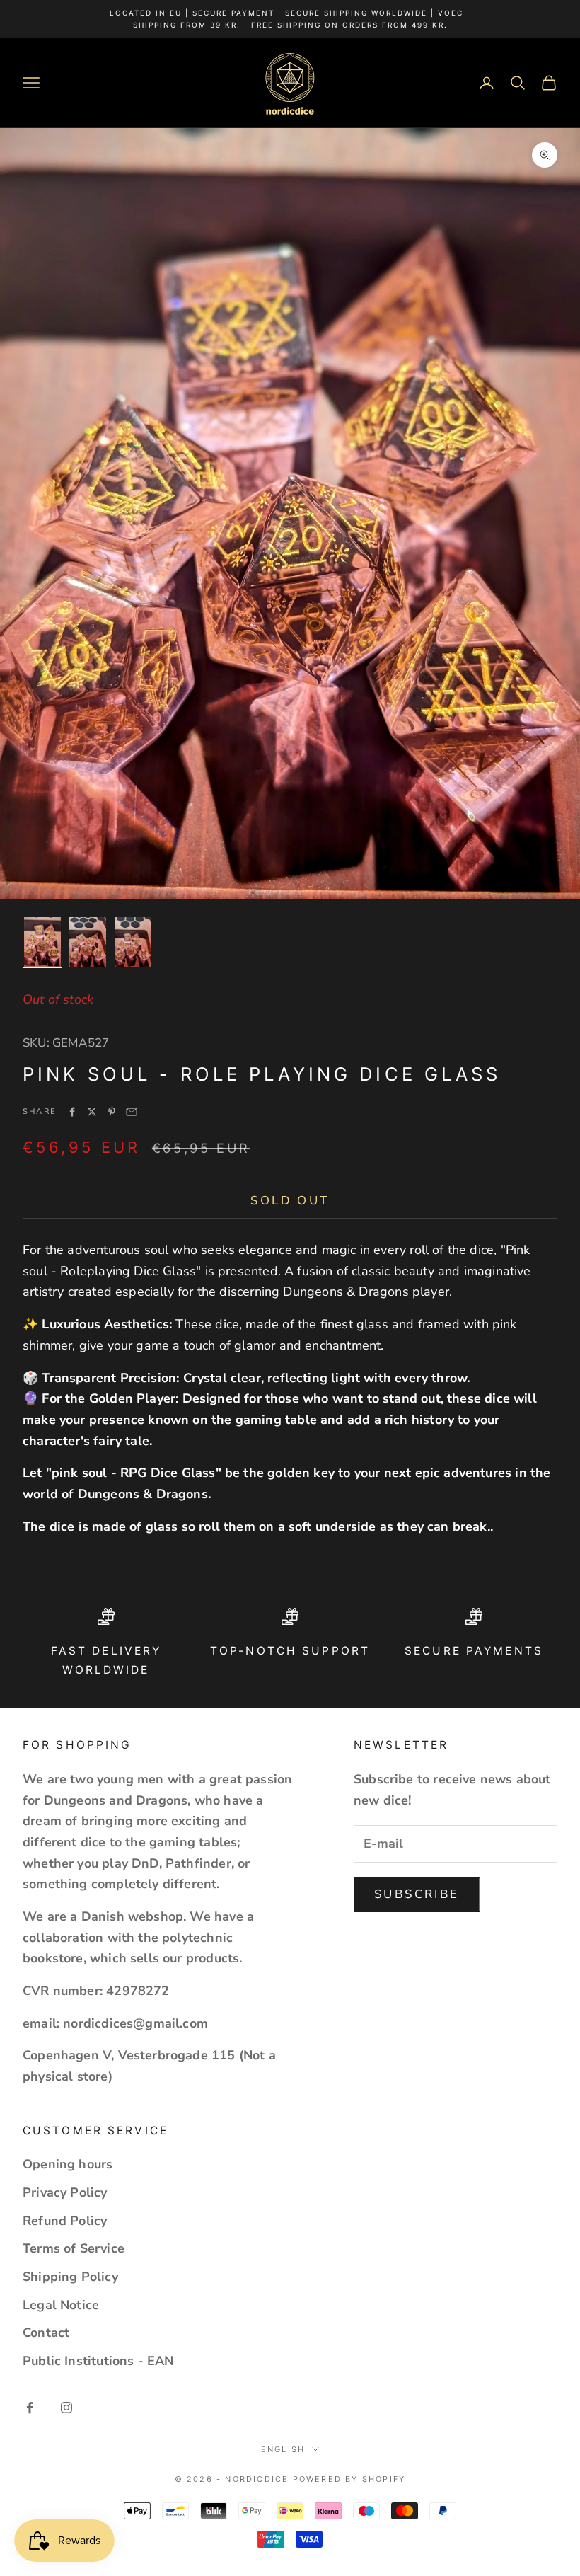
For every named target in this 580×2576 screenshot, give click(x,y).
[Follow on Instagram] (66, 2408)
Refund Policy (65, 2221)
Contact (46, 2333)
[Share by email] (132, 1112)
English (283, 2449)
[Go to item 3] (133, 942)
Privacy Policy (65, 2192)
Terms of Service (74, 2248)
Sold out (290, 1201)
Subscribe (417, 1894)
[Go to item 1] (42, 942)
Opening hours (68, 2164)
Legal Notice (61, 2305)
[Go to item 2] (88, 942)
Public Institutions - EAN (98, 2361)
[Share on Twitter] (92, 1112)
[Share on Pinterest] (112, 1112)
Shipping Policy (70, 2277)
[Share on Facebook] (72, 1112)
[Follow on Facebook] (30, 2408)
